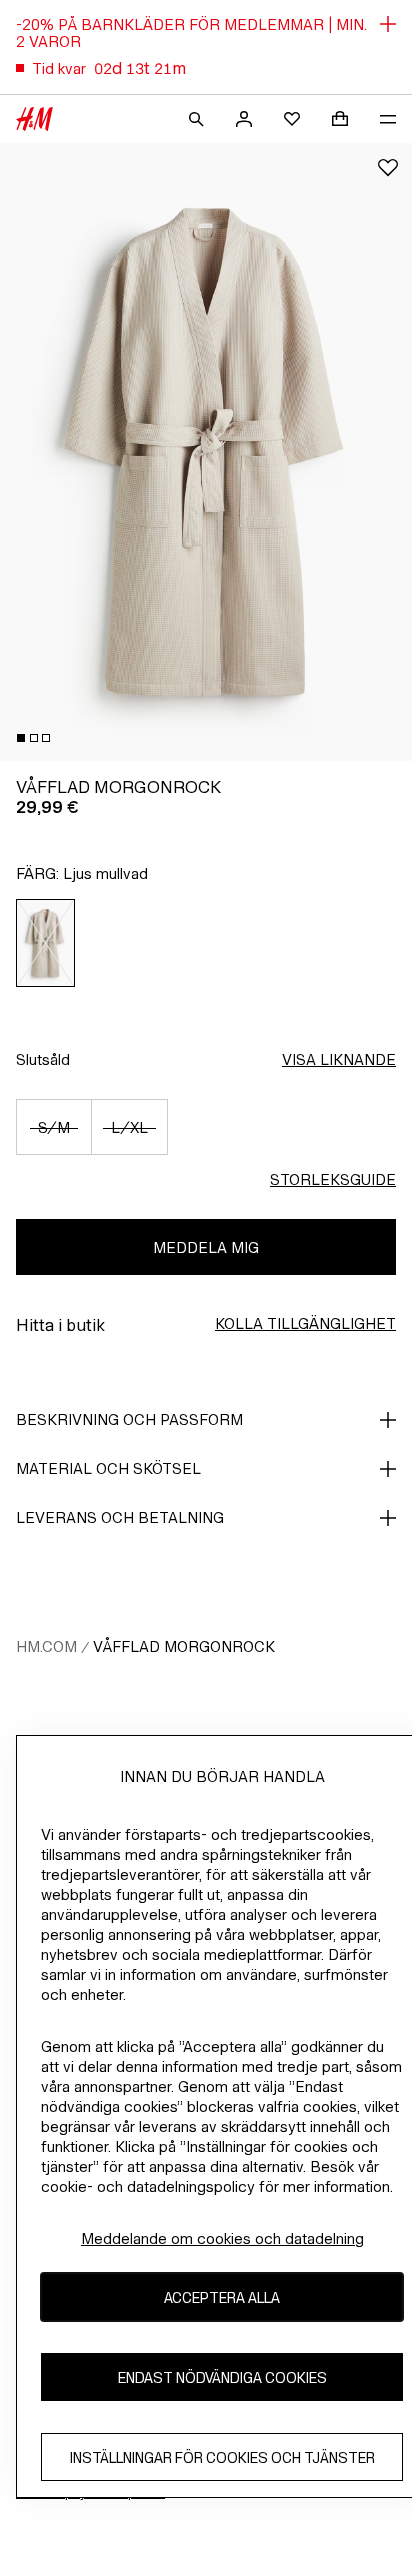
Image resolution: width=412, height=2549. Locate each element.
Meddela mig (206, 1247)
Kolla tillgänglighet (305, 1323)
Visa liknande (339, 1059)
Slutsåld (43, 1059)
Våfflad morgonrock (184, 1646)
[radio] (46, 943)
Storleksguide (333, 1179)
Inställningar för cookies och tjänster (222, 2457)
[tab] (21, 738)
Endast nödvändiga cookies (222, 2377)
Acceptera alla (222, 2297)
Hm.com (46, 1646)
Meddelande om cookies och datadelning (222, 2238)
